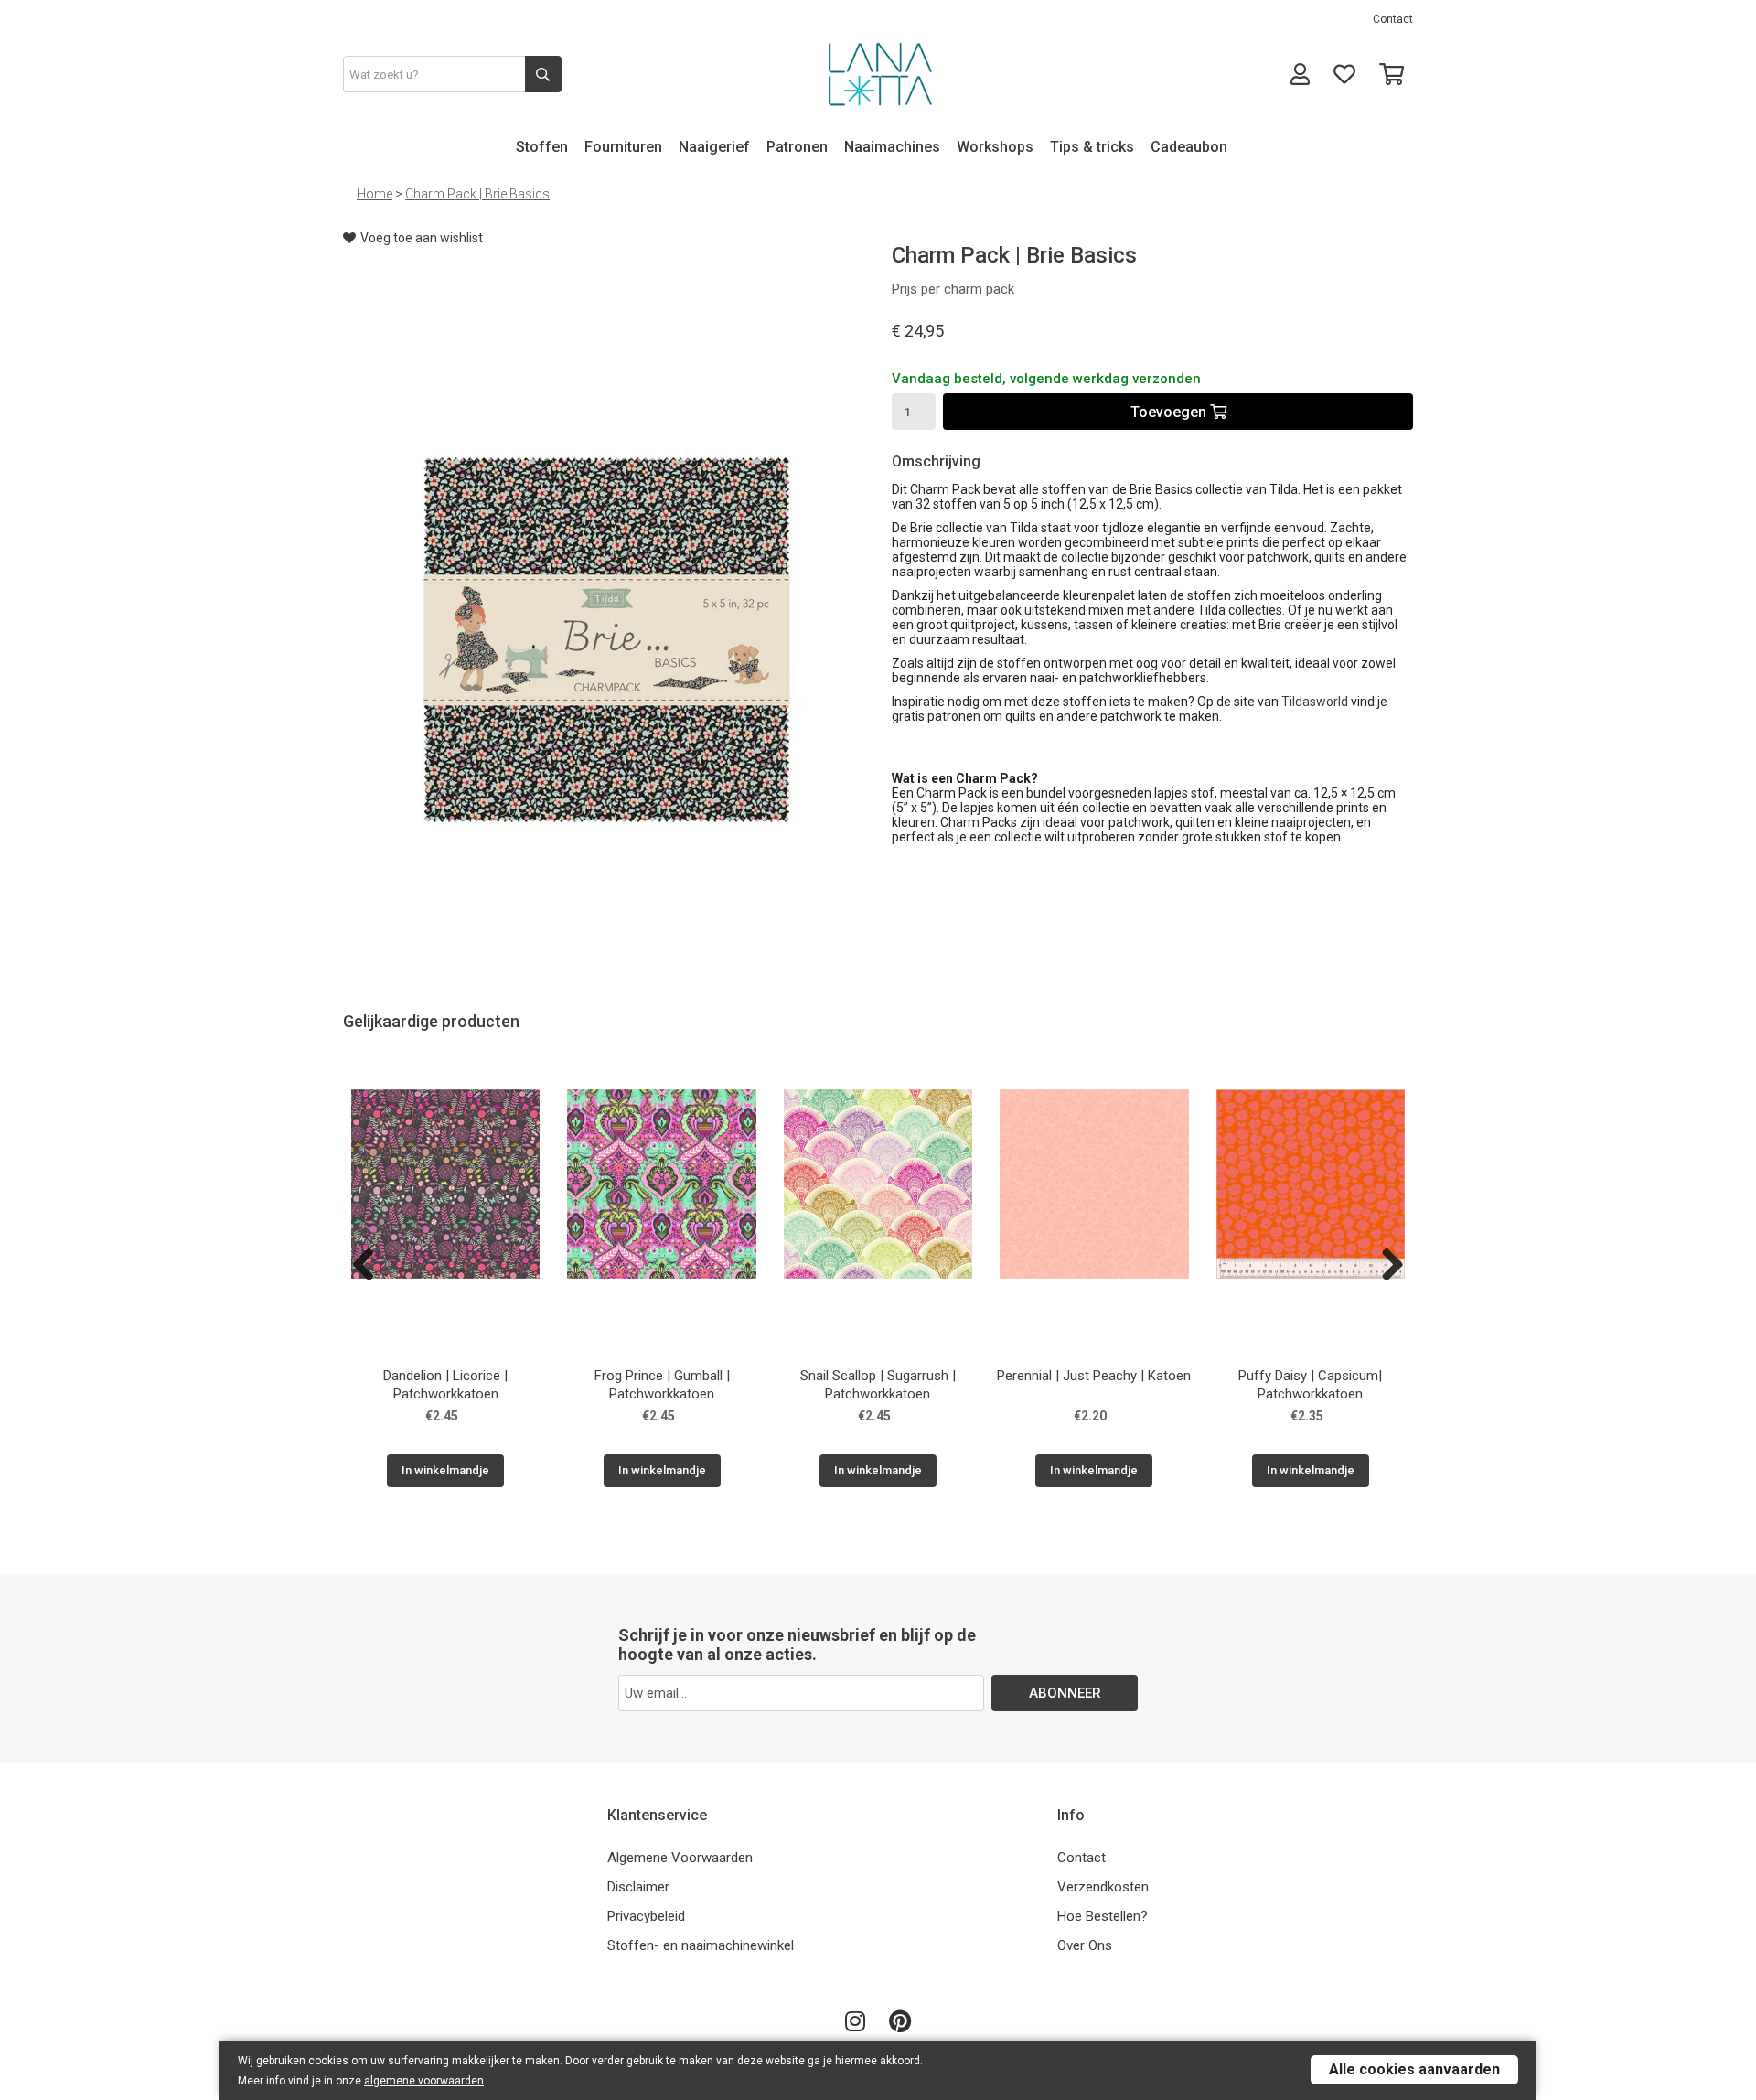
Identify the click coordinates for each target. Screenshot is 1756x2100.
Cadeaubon (1189, 147)
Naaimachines (892, 147)
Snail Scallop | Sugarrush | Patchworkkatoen (878, 1385)
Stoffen (542, 147)
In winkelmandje (445, 1470)
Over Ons (1085, 1945)
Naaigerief (714, 147)
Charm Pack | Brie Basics (477, 194)
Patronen (797, 147)
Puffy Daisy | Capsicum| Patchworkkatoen (1310, 1385)
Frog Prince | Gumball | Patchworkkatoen (662, 1385)
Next (1386, 1266)
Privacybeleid (646, 1916)
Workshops (995, 147)
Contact (1393, 19)
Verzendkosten (1103, 1887)
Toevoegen (1170, 412)
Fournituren (623, 147)
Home (375, 194)
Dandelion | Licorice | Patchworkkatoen (445, 1385)
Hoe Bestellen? (1103, 1916)
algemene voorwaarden (424, 2081)
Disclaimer (638, 1887)
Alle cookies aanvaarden (1414, 2069)
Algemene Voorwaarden (680, 1858)
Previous (370, 1266)
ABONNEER (1065, 1693)
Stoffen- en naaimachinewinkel (701, 1945)
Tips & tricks (1092, 147)
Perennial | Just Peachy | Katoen (1094, 1376)
